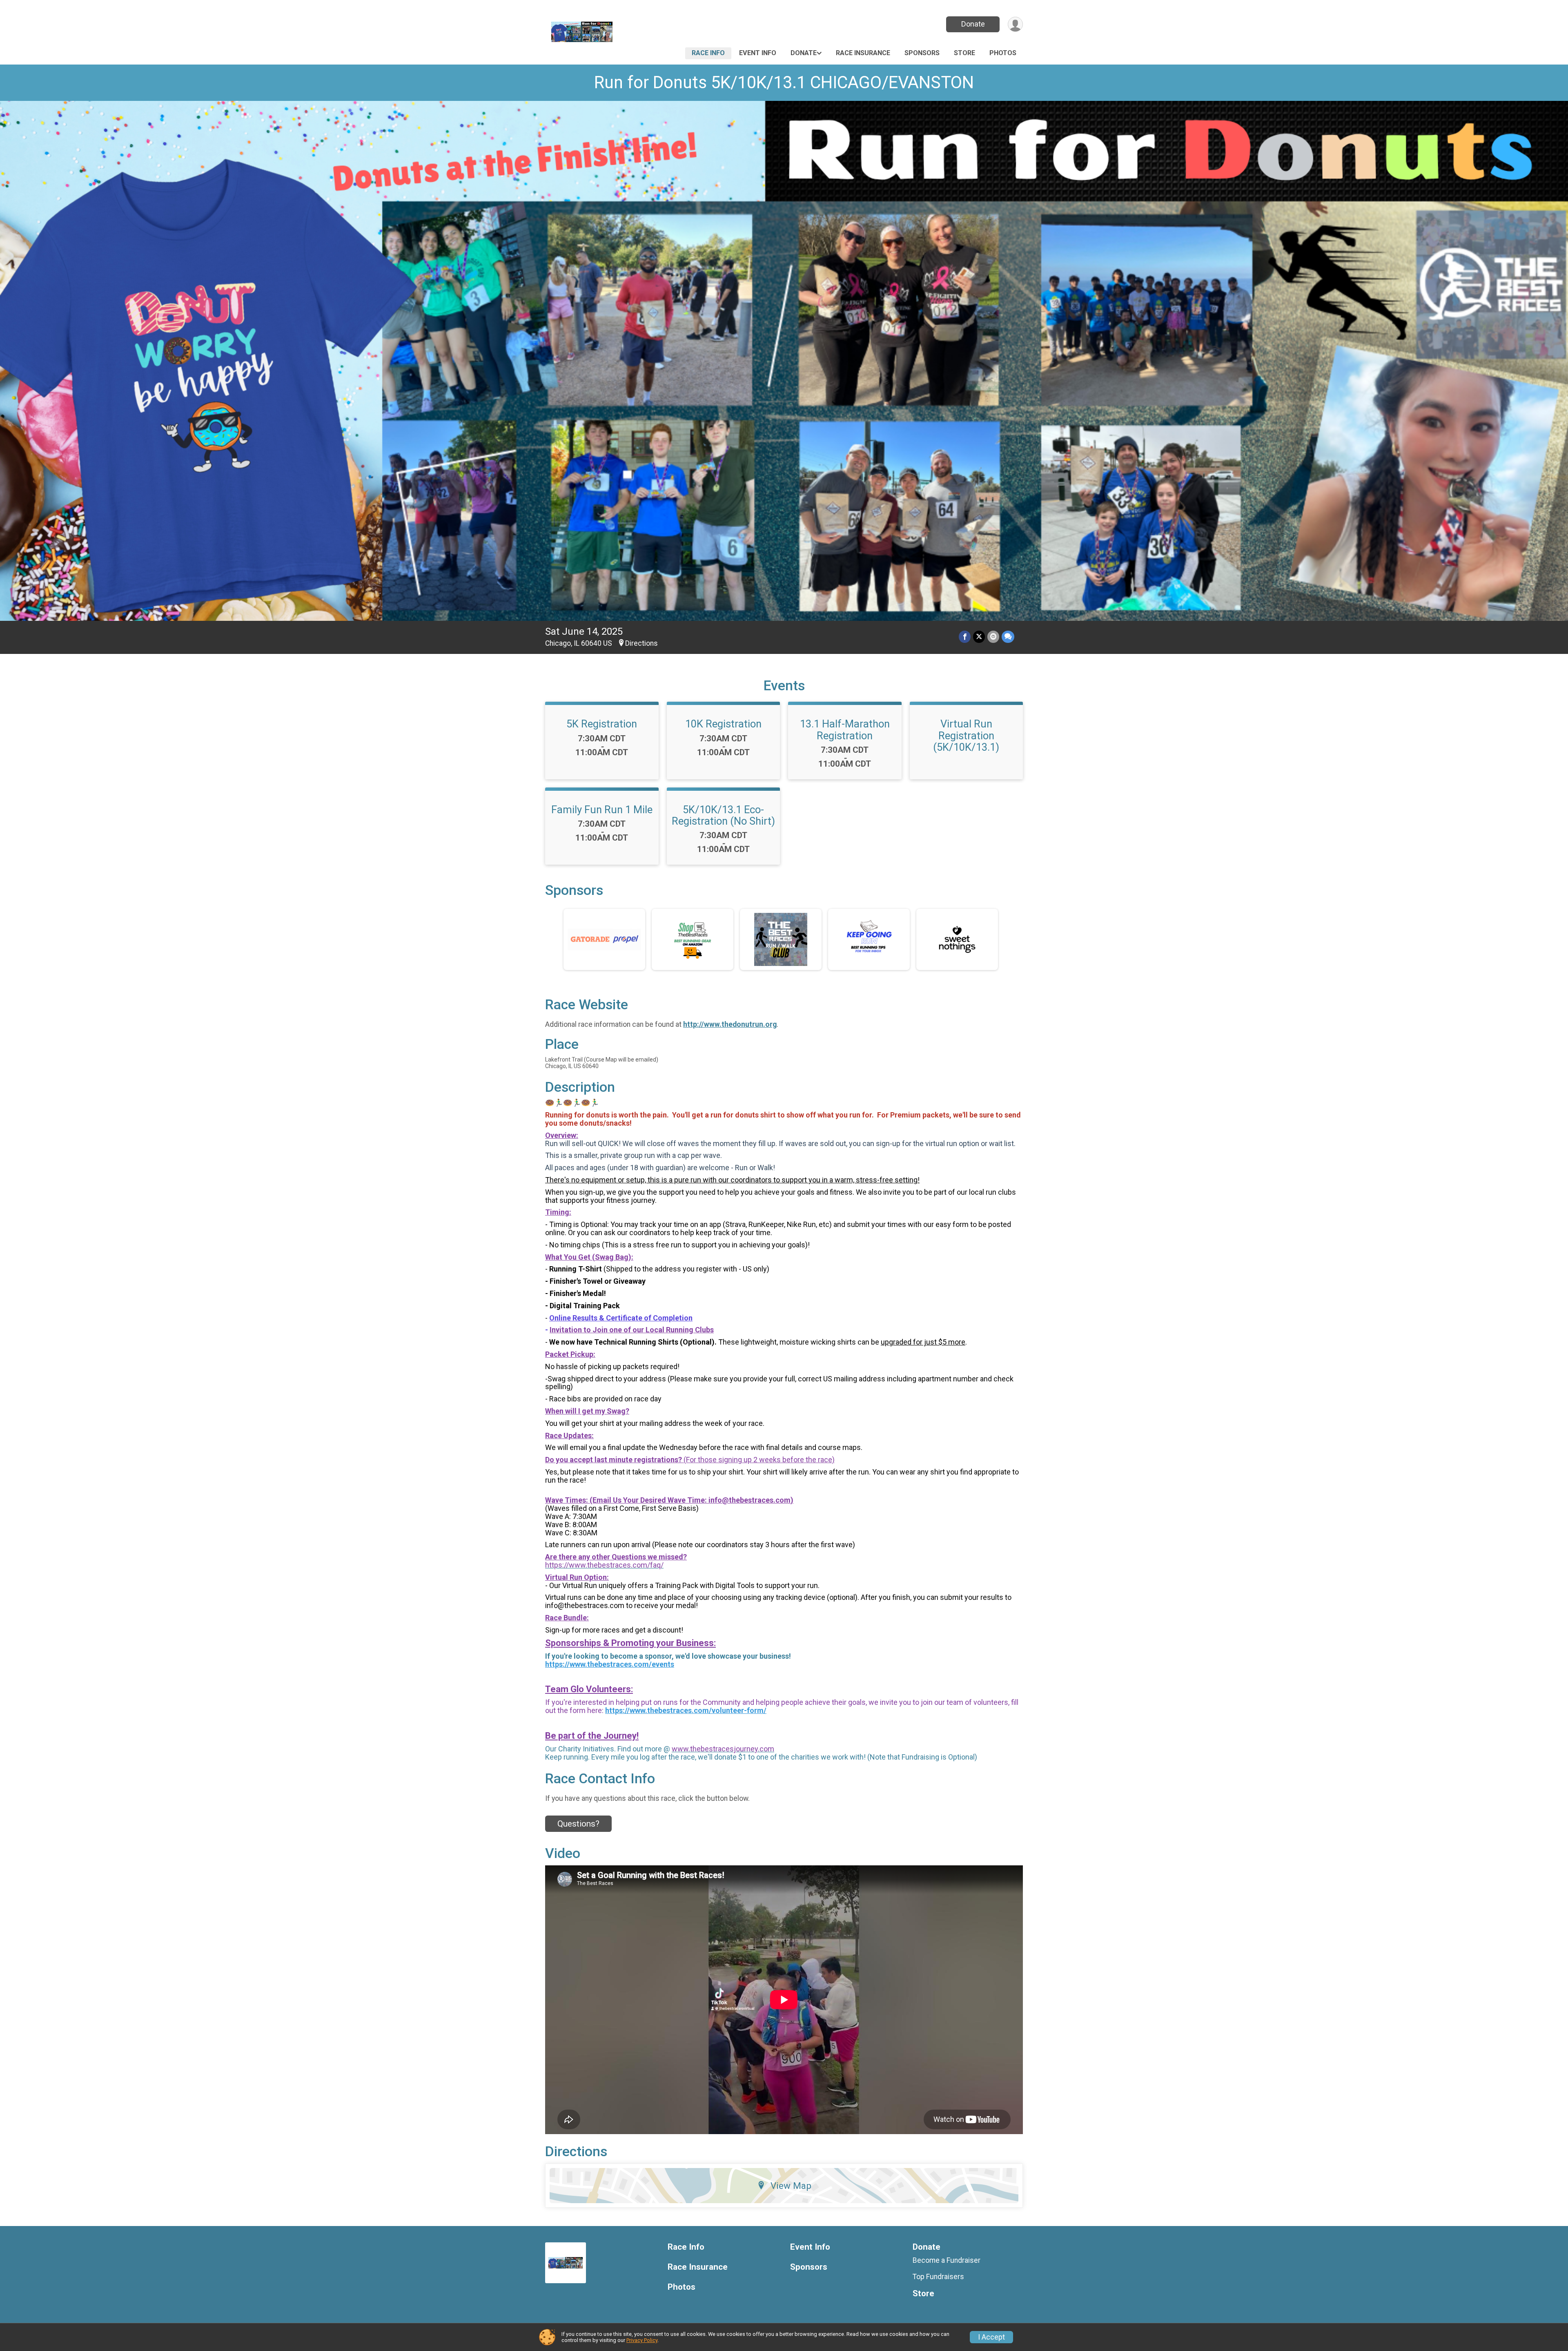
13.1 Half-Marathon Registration (845, 729)
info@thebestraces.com (749, 1500)
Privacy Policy (642, 2340)
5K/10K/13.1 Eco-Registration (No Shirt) (723, 815)
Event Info (758, 53)
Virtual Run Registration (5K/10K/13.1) (966, 735)
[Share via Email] (993, 637)
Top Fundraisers (938, 2277)
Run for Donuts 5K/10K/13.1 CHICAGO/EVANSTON (784, 82)
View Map (791, 2186)
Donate (973, 24)
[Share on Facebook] (965, 637)
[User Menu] (1015, 24)
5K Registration (602, 724)
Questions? (578, 1824)
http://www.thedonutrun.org (730, 1024)
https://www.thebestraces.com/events (610, 1664)
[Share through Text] (1008, 637)
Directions (641, 643)
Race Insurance (863, 53)
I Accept (991, 2337)
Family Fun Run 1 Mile (602, 810)
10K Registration (723, 724)
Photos (1003, 53)
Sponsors (922, 53)
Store (964, 53)
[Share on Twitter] (979, 637)
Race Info (708, 53)
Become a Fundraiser (947, 2260)
